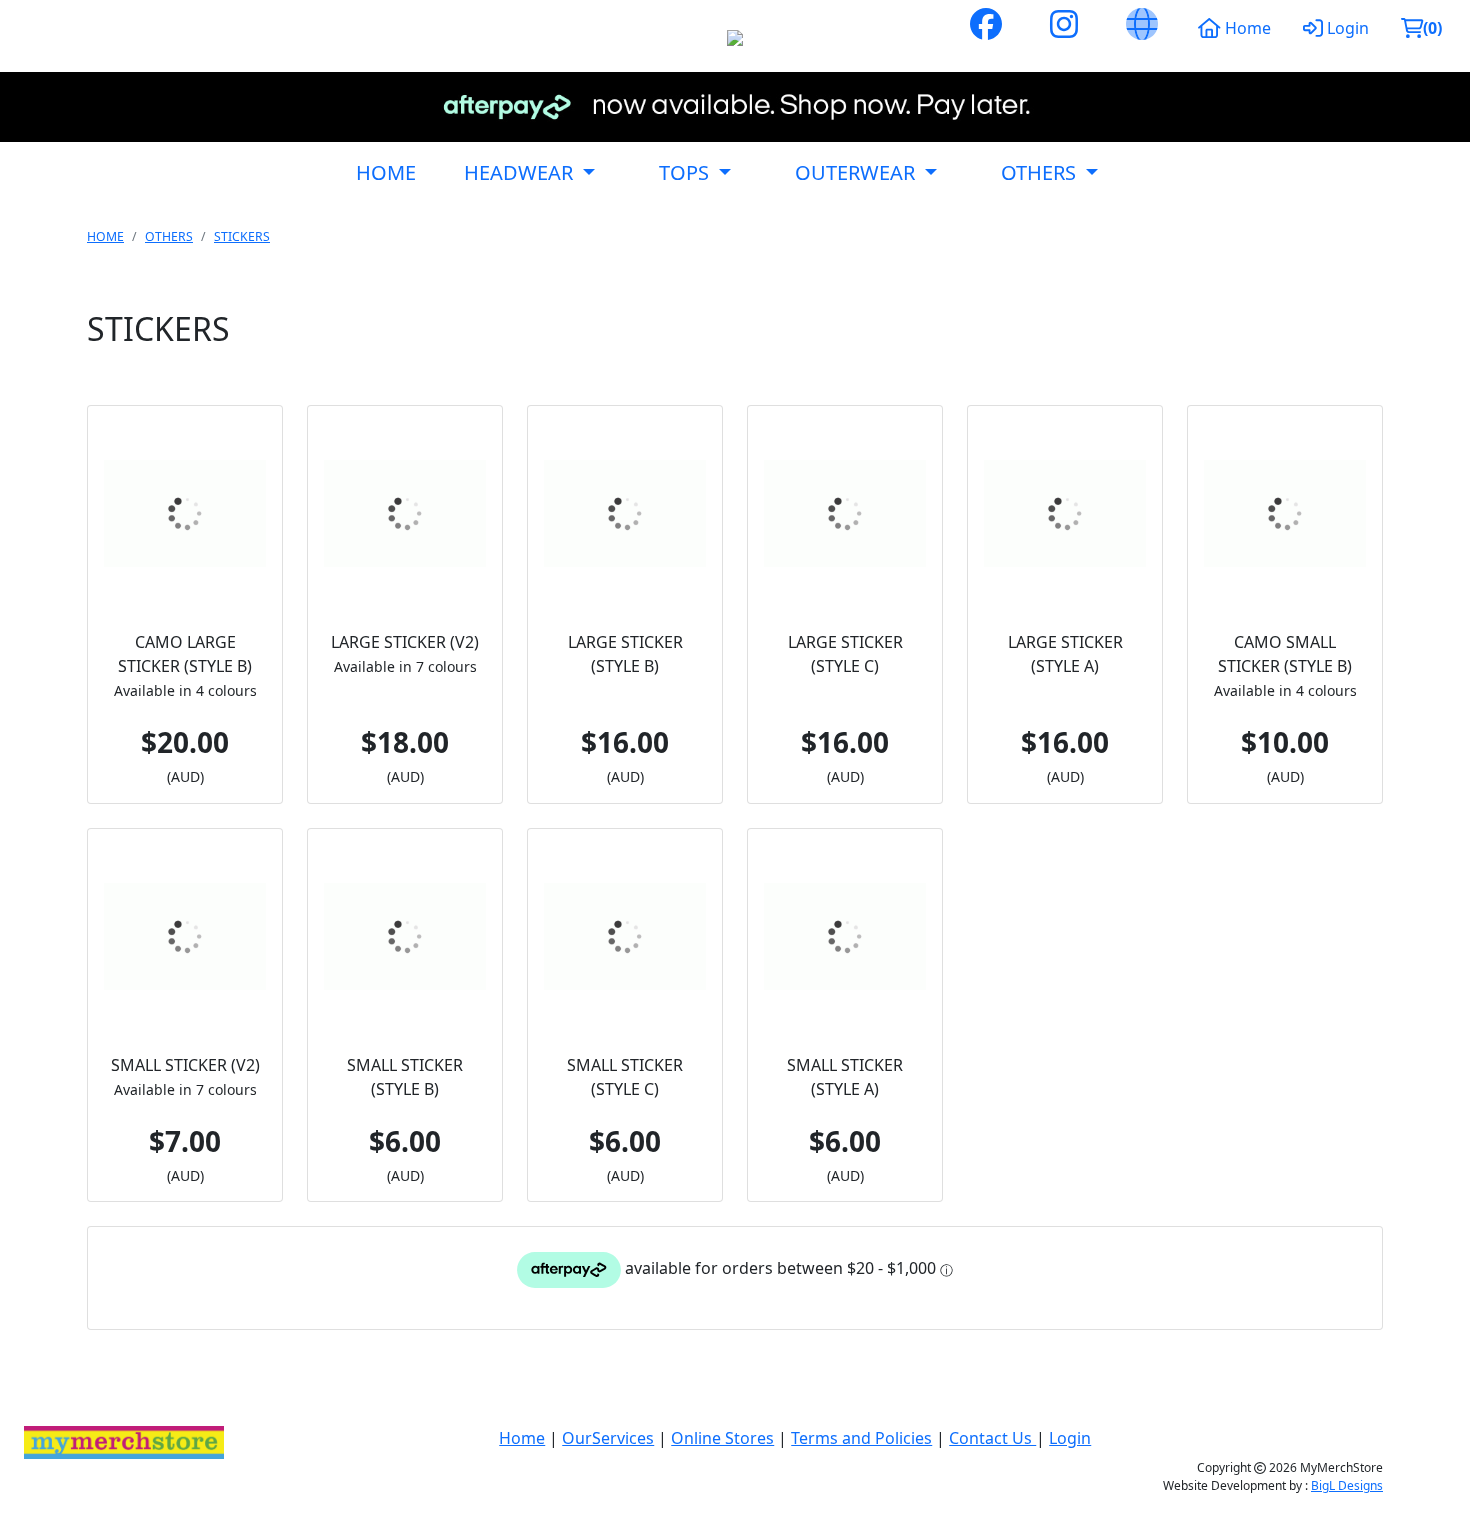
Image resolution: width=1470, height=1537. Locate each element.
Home (1246, 28)
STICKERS (242, 236)
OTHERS (169, 236)
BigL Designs (1347, 1485)
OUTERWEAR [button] (857, 172)
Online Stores (722, 1438)
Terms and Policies (861, 1438)
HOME (386, 172)
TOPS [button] (686, 172)
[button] (1422, 28)
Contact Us (992, 1438)
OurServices (608, 1438)
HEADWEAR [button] (521, 172)
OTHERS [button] (1041, 172)
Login (1346, 28)
